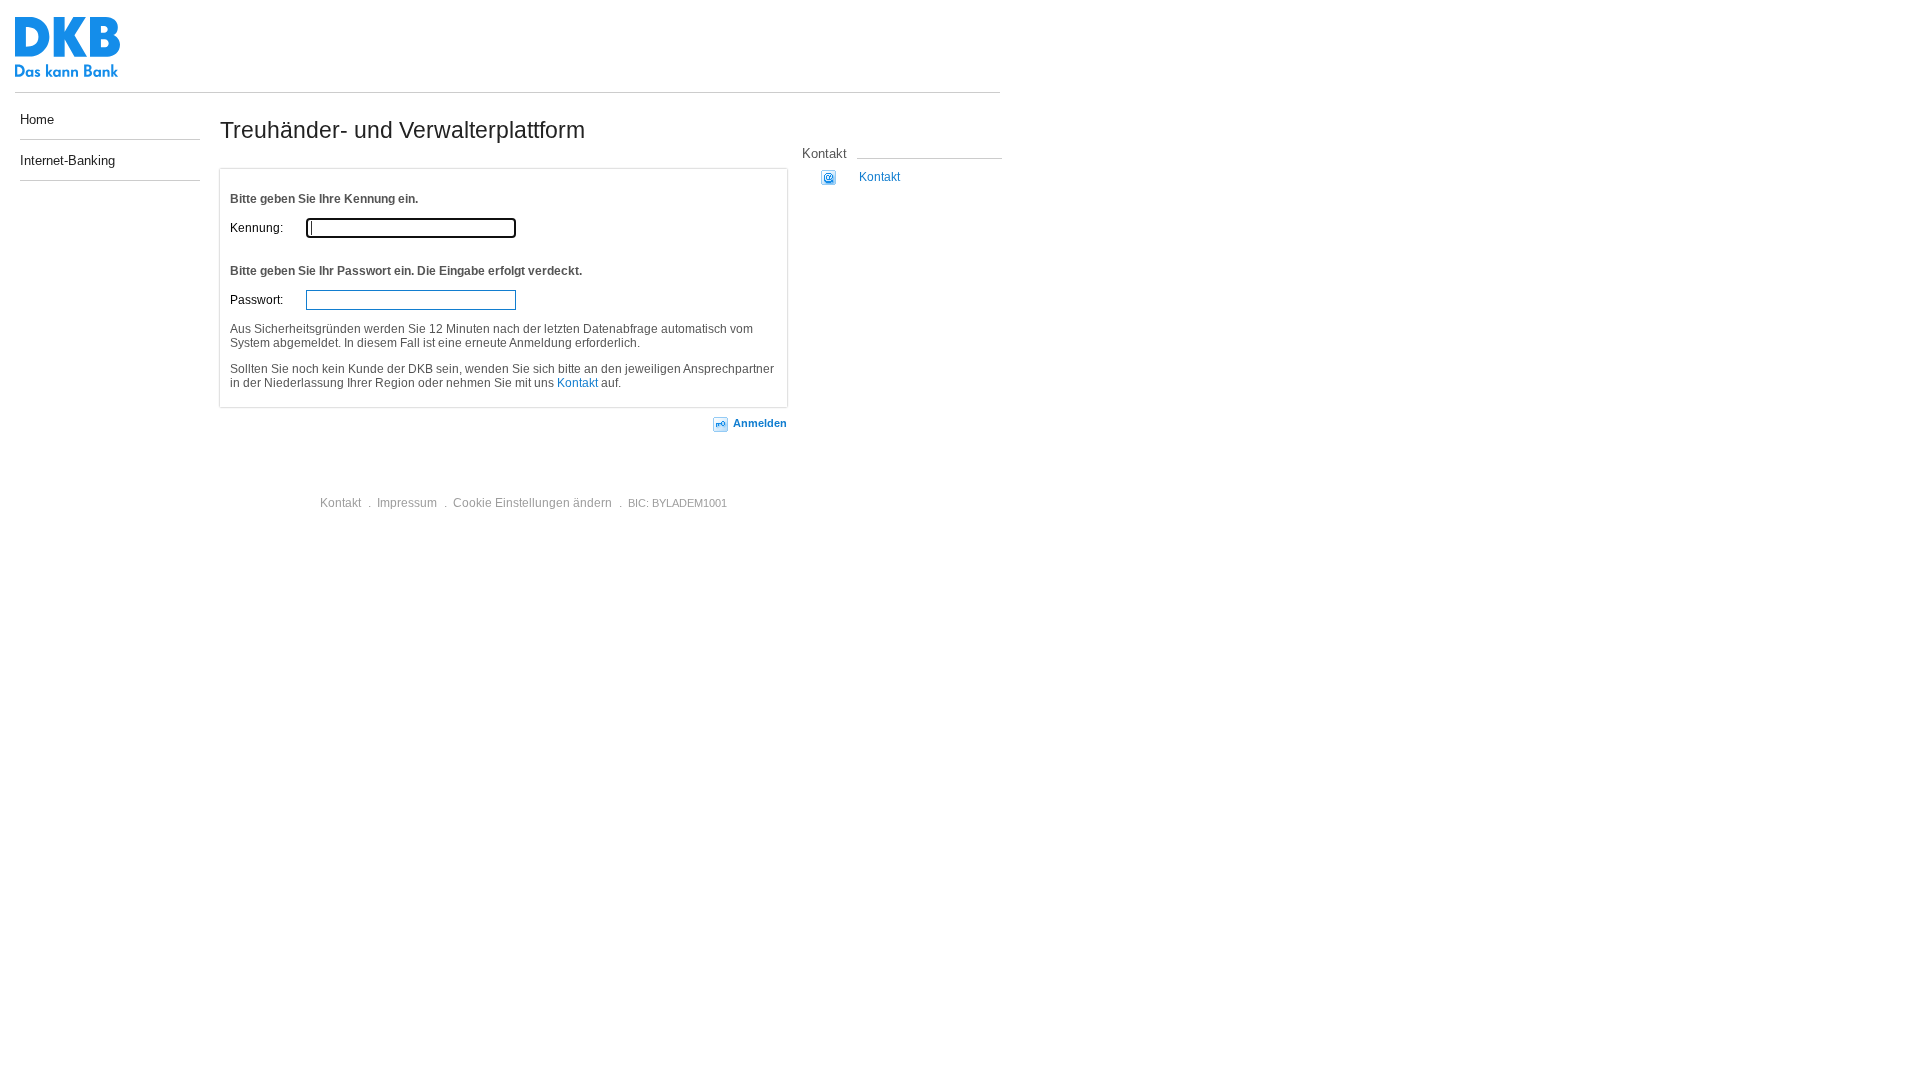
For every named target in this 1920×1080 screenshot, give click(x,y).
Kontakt (577, 383)
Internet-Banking (67, 161)
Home (37, 119)
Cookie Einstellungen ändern (532, 503)
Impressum (407, 503)
